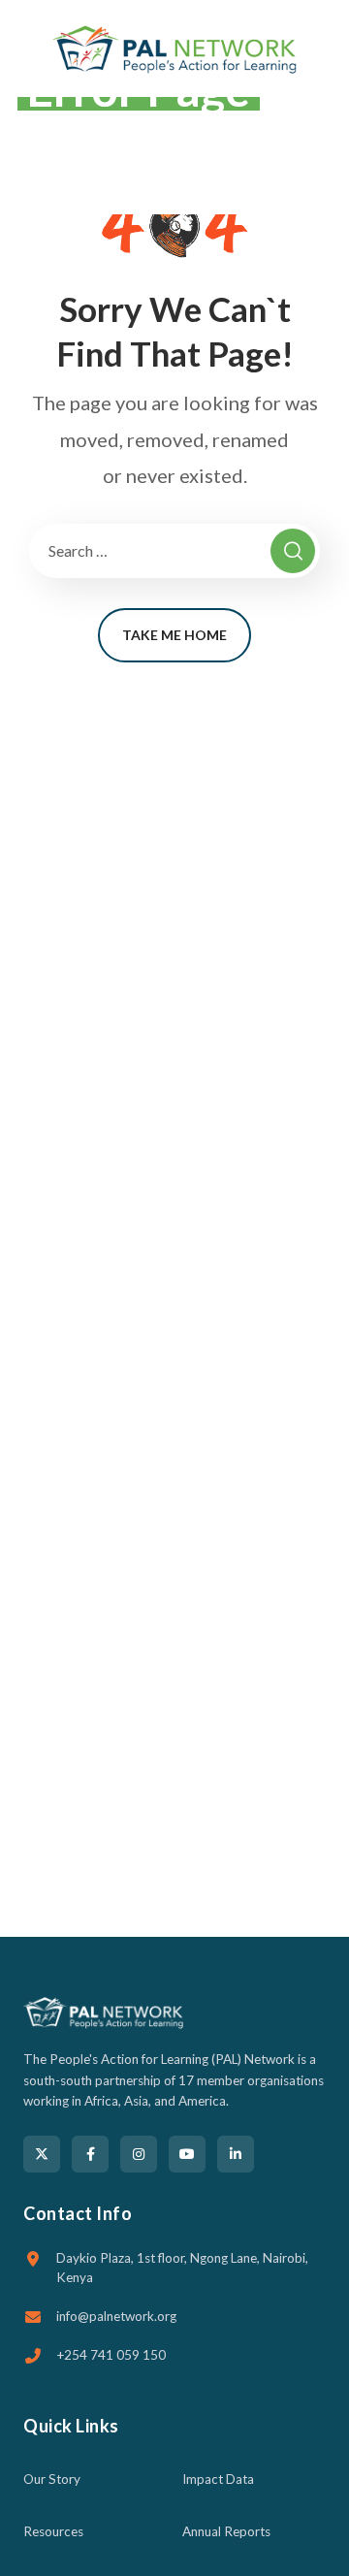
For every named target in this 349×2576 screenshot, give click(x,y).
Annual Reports (226, 2531)
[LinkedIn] (236, 2154)
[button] (322, 48)
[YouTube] (187, 2154)
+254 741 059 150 (111, 2355)
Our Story (52, 2479)
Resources (53, 2531)
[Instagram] (139, 2154)
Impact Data (218, 2479)
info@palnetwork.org (116, 2316)
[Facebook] (90, 2154)
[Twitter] (42, 2154)
